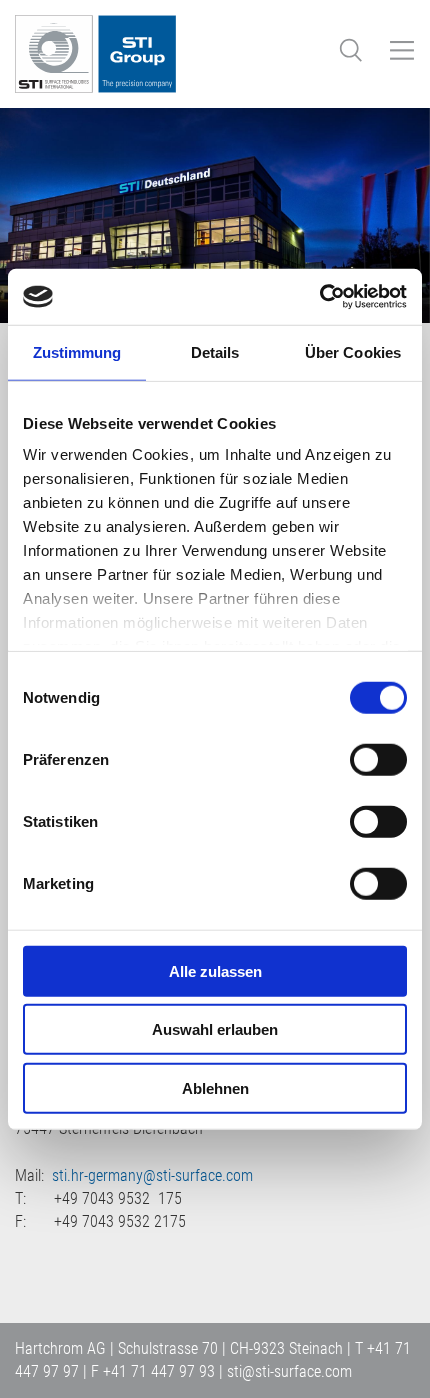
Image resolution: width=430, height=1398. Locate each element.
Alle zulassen (215, 970)
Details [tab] (215, 351)
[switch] (378, 759)
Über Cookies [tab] (353, 351)
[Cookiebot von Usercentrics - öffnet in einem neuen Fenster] (319, 297)
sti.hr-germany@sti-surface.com (152, 1175)
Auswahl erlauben (215, 1029)
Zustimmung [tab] (77, 351)
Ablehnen (215, 1087)
